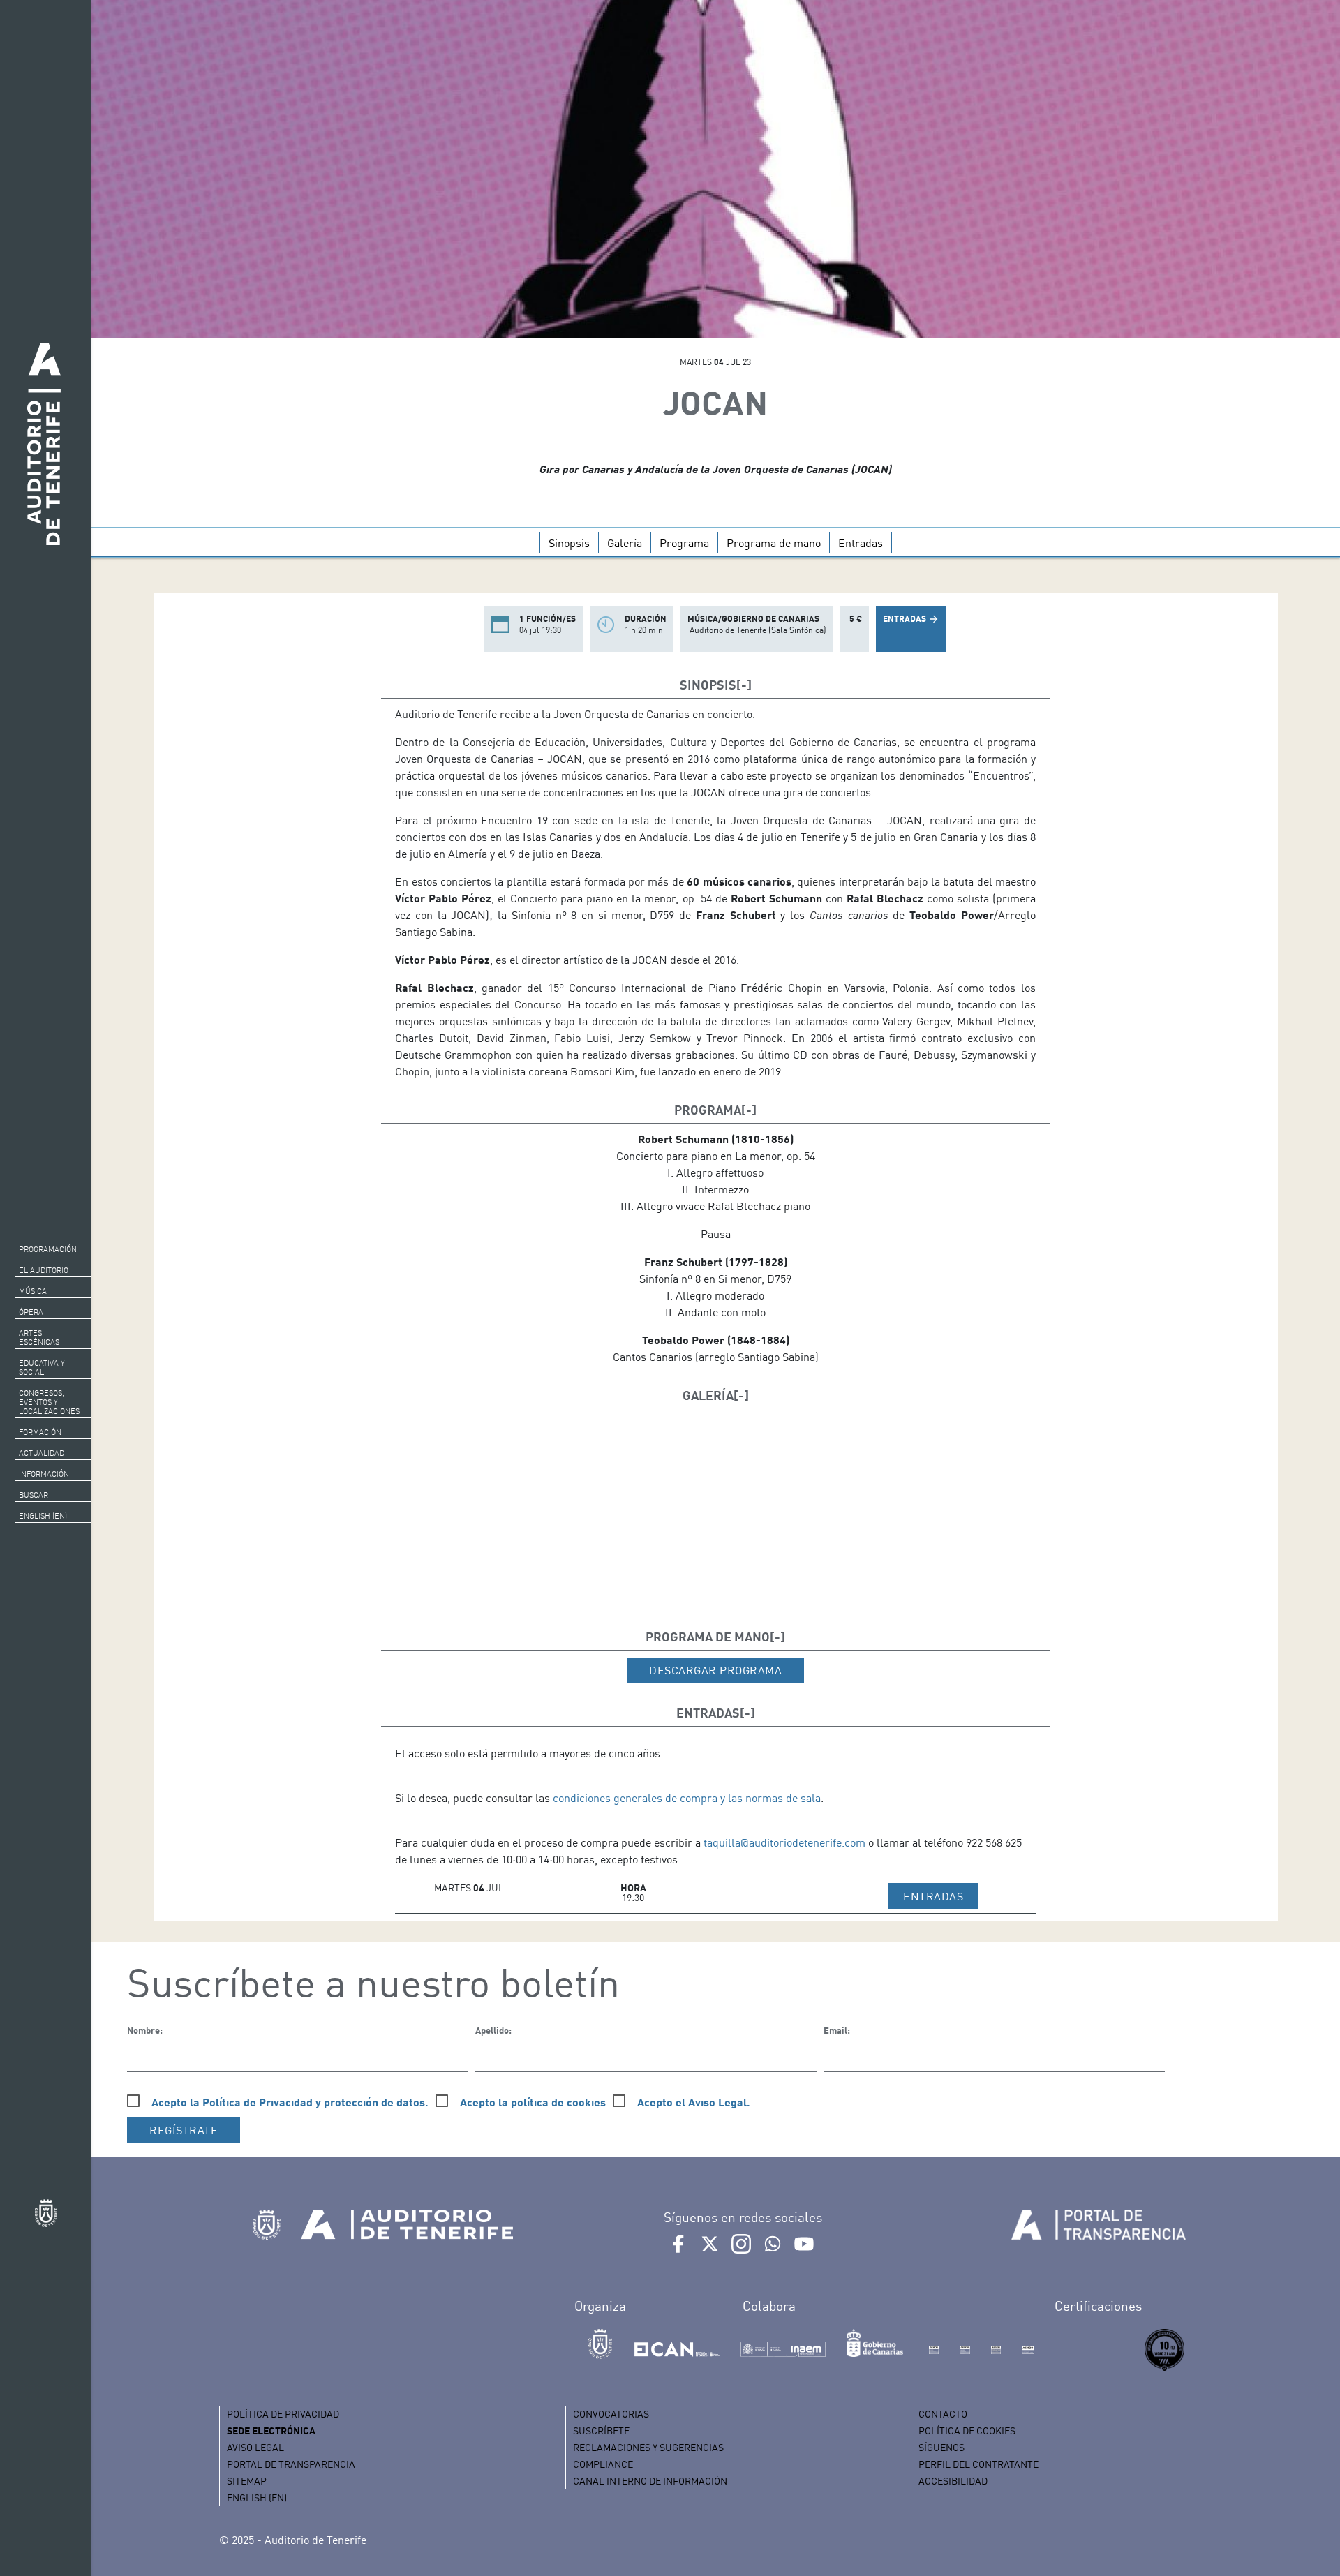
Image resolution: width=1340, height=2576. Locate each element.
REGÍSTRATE (184, 2130)
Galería (625, 543)
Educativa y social (42, 1368)
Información (44, 1474)
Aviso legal (255, 2447)
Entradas (861, 543)
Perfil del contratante (978, 2464)
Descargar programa (715, 1670)
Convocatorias (611, 2414)
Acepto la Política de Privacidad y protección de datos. (290, 2102)
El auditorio (44, 1270)
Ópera (31, 1312)
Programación (48, 1249)
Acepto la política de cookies (533, 2102)
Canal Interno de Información (650, 2481)
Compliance (603, 2464)
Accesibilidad (953, 2481)
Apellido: (493, 2030)
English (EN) (43, 1516)
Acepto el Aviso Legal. (694, 2102)
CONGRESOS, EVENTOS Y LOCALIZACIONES (49, 1402)
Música (33, 1291)
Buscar (33, 1495)
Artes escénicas (39, 1338)
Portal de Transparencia (291, 2464)
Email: (837, 2030)
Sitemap (247, 2481)
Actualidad (42, 1453)
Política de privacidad (283, 2414)
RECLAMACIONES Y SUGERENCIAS (648, 2447)
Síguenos (941, 2447)
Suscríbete (601, 2430)
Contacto (943, 2414)
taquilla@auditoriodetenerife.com (784, 1842)
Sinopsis (569, 543)
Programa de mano (774, 543)
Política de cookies (967, 2430)
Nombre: (145, 2030)
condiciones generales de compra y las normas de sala (687, 1798)
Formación (40, 1432)
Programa (684, 543)
